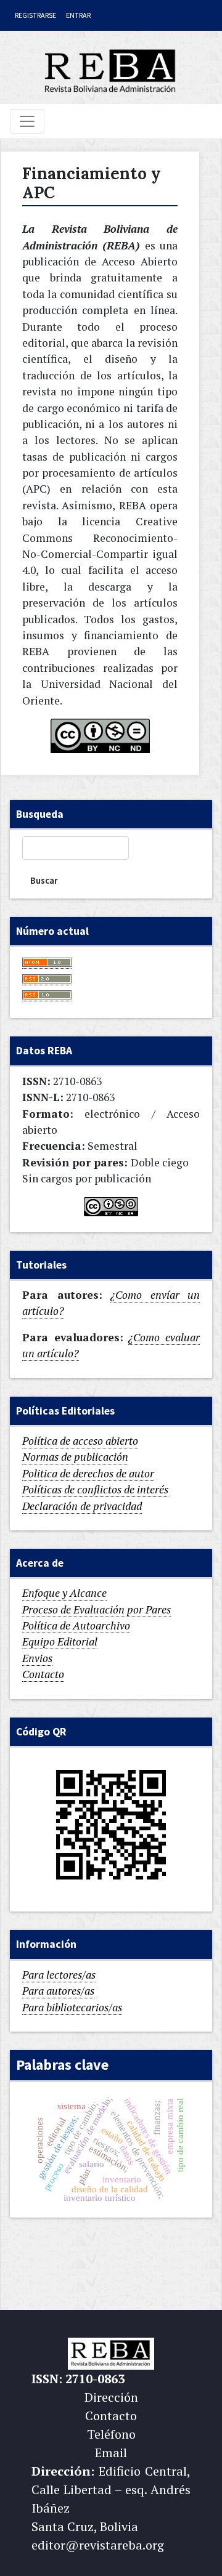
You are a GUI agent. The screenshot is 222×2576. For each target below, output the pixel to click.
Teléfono (111, 2434)
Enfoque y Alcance (64, 1593)
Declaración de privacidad (82, 1506)
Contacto (43, 1674)
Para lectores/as (59, 1975)
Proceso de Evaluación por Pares (97, 1609)
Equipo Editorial (60, 1641)
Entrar (78, 15)
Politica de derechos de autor (88, 1473)
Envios (37, 1658)
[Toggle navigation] (27, 121)
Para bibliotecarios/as (72, 2007)
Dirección (111, 2397)
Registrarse (35, 15)
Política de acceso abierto (80, 1441)
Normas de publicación (75, 1457)
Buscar (44, 880)
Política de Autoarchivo (76, 1625)
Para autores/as (58, 1991)
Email (111, 2453)
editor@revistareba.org (98, 2545)
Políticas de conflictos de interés (95, 1489)
